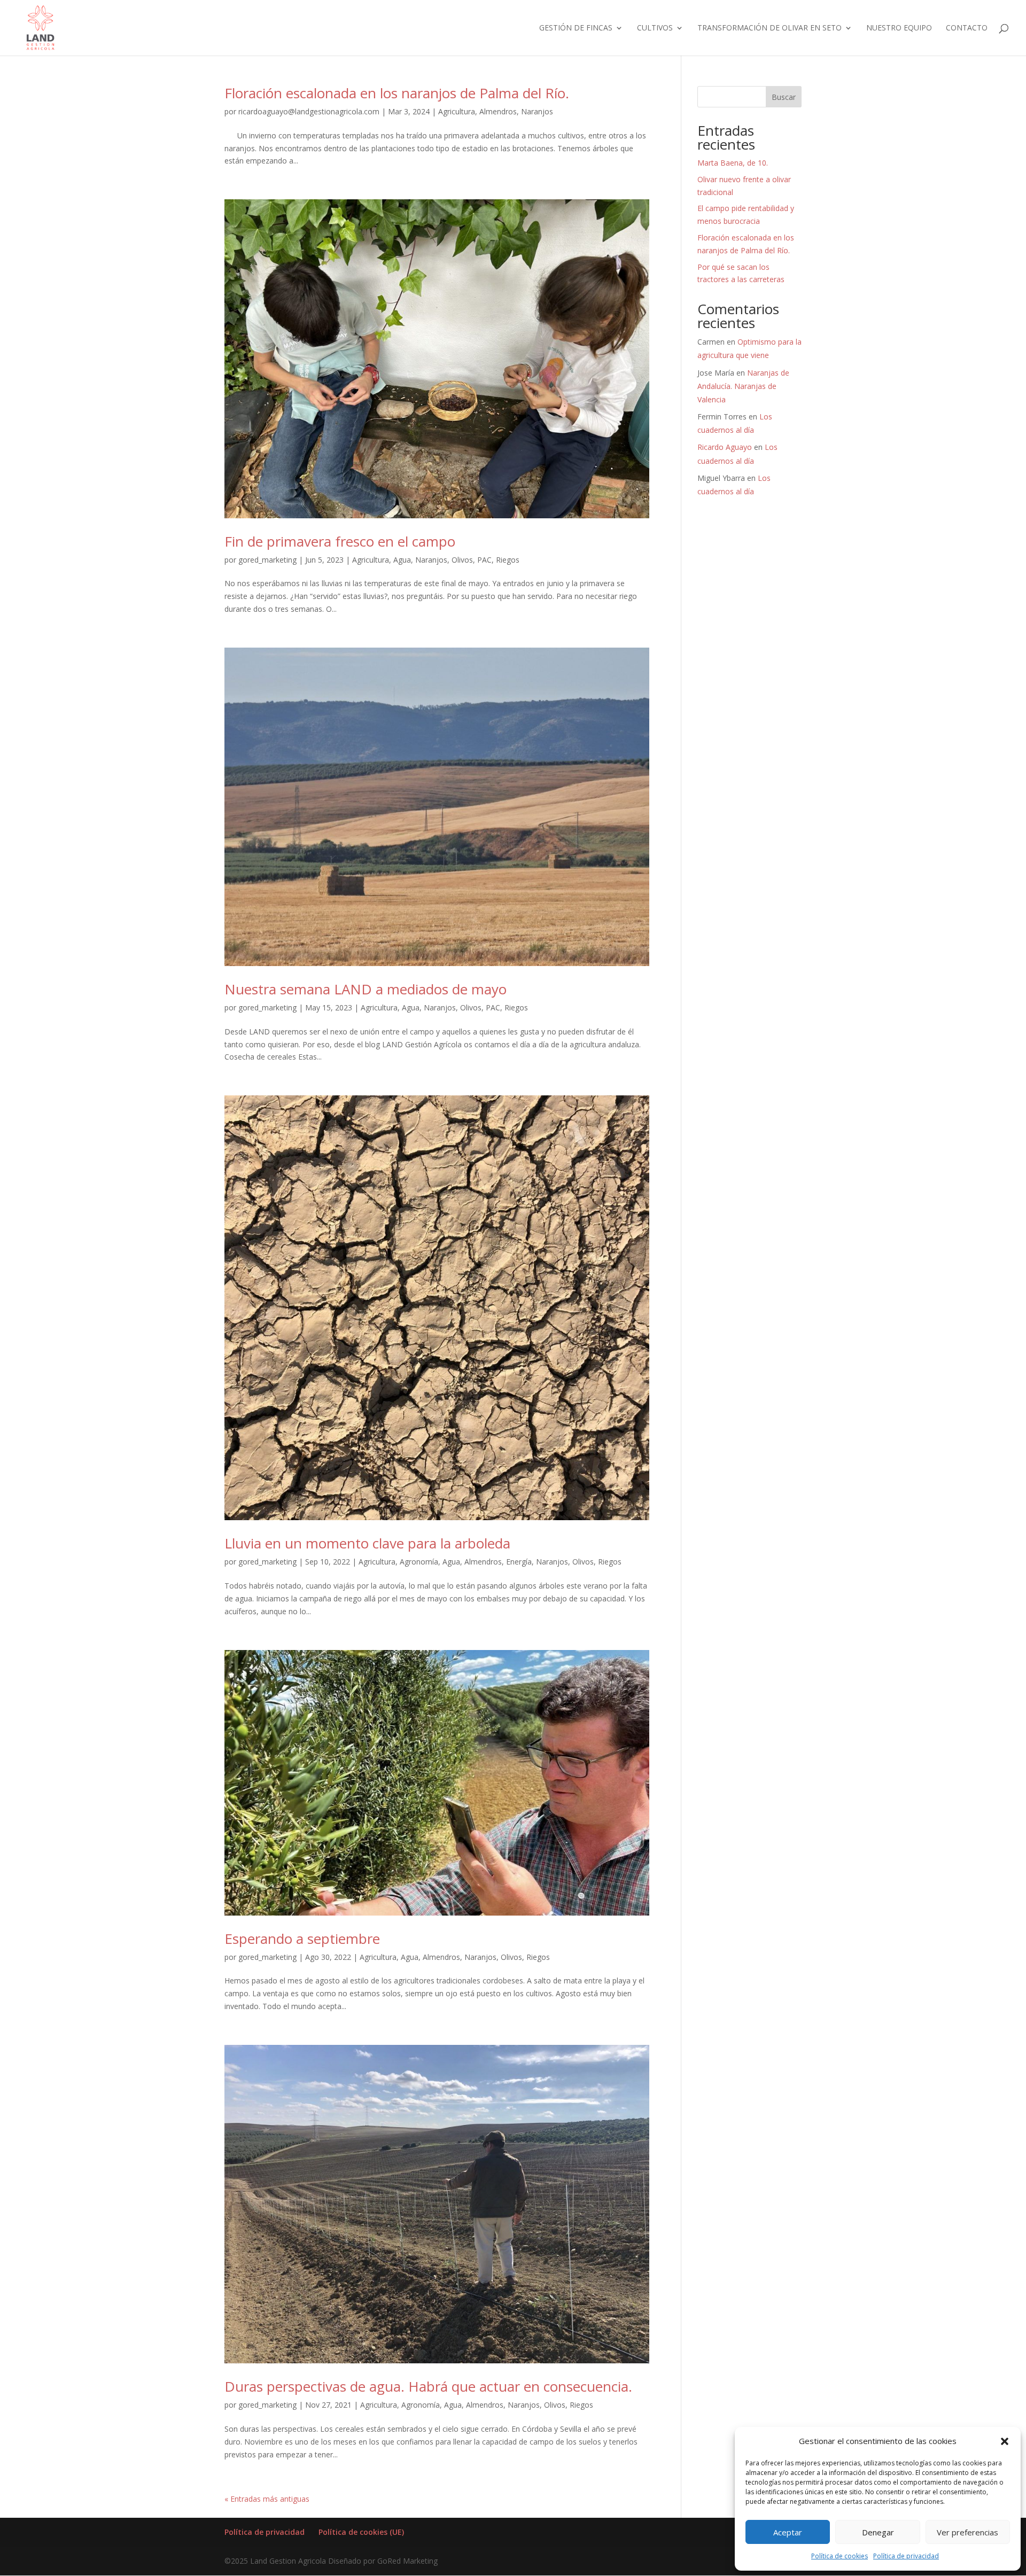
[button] (1005, 2441)
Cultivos (655, 28)
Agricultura (457, 111)
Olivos (462, 560)
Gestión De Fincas (576, 28)
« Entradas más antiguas (267, 2499)
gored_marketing (267, 560)
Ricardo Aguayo (725, 447)
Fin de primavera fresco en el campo (340, 541)
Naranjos (537, 111)
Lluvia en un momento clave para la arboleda (367, 1543)
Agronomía (419, 1562)
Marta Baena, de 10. (733, 163)
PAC (484, 560)
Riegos (508, 560)
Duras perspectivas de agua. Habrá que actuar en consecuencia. (428, 2386)
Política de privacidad (906, 2556)
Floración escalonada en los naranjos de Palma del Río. (397, 93)
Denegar (878, 2532)
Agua (402, 560)
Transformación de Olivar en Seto (770, 28)
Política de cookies (840, 2556)
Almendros (498, 111)
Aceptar (788, 2532)
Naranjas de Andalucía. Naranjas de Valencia (743, 386)
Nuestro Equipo (899, 28)
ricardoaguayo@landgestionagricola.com (309, 111)
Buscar (784, 97)
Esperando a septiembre (302, 1939)
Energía (519, 1562)
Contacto (967, 28)
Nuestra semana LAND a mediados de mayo (366, 989)
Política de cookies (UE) (361, 2532)
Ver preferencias (967, 2532)
